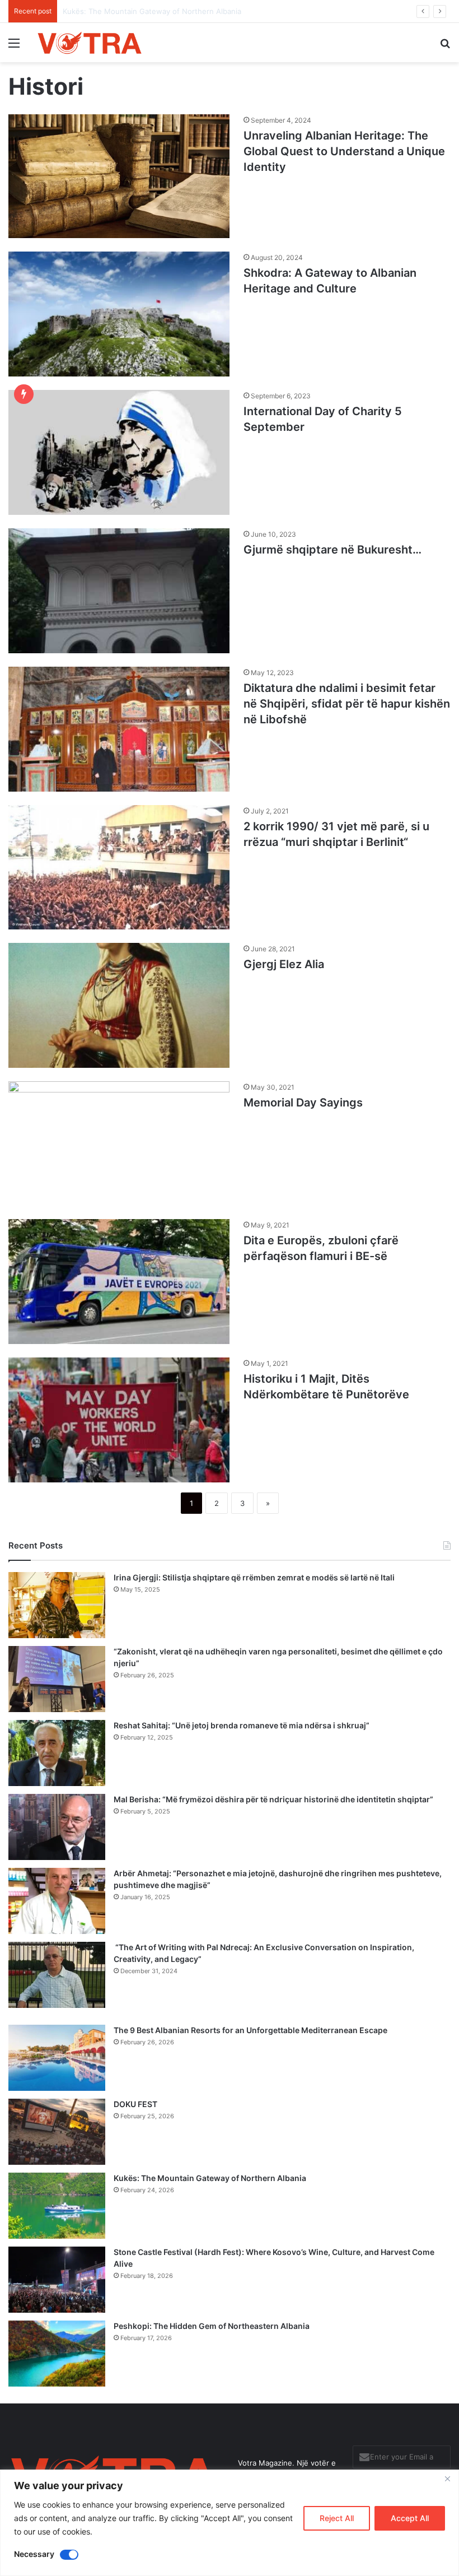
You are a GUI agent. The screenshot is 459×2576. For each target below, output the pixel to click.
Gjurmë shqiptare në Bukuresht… (332, 550)
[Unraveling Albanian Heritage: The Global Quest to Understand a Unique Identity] (119, 176)
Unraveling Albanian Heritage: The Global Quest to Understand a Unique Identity (344, 151)
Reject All (337, 2518)
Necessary (34, 2554)
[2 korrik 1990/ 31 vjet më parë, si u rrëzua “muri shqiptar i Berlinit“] (119, 867)
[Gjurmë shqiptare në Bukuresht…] (119, 591)
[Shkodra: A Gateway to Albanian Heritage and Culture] (119, 314)
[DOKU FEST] (57, 2132)
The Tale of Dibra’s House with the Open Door (143, 11)
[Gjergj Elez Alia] (119, 1005)
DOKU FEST (136, 2104)
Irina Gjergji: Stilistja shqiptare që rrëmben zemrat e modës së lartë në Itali (254, 1577)
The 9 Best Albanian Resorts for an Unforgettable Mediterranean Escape (250, 2030)
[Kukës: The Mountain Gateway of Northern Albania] (57, 2206)
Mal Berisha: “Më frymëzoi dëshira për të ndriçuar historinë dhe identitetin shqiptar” (273, 1799)
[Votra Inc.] (90, 43)
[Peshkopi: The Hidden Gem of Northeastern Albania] (57, 2354)
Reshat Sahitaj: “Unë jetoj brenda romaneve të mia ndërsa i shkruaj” (242, 1725)
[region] (230, 2523)
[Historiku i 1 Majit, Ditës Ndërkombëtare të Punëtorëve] (119, 1420)
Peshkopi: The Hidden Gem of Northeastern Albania (212, 2326)
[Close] (447, 2479)
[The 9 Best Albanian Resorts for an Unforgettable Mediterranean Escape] (57, 2058)
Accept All (410, 2518)
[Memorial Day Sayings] (119, 1144)
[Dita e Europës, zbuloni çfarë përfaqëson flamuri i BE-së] (119, 1282)
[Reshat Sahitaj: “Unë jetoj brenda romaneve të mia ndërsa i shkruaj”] (57, 1753)
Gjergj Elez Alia (284, 964)
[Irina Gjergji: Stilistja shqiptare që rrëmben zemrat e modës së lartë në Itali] (57, 1605)
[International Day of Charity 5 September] (119, 452)
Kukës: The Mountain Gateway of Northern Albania (210, 2178)
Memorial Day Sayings (303, 1103)
